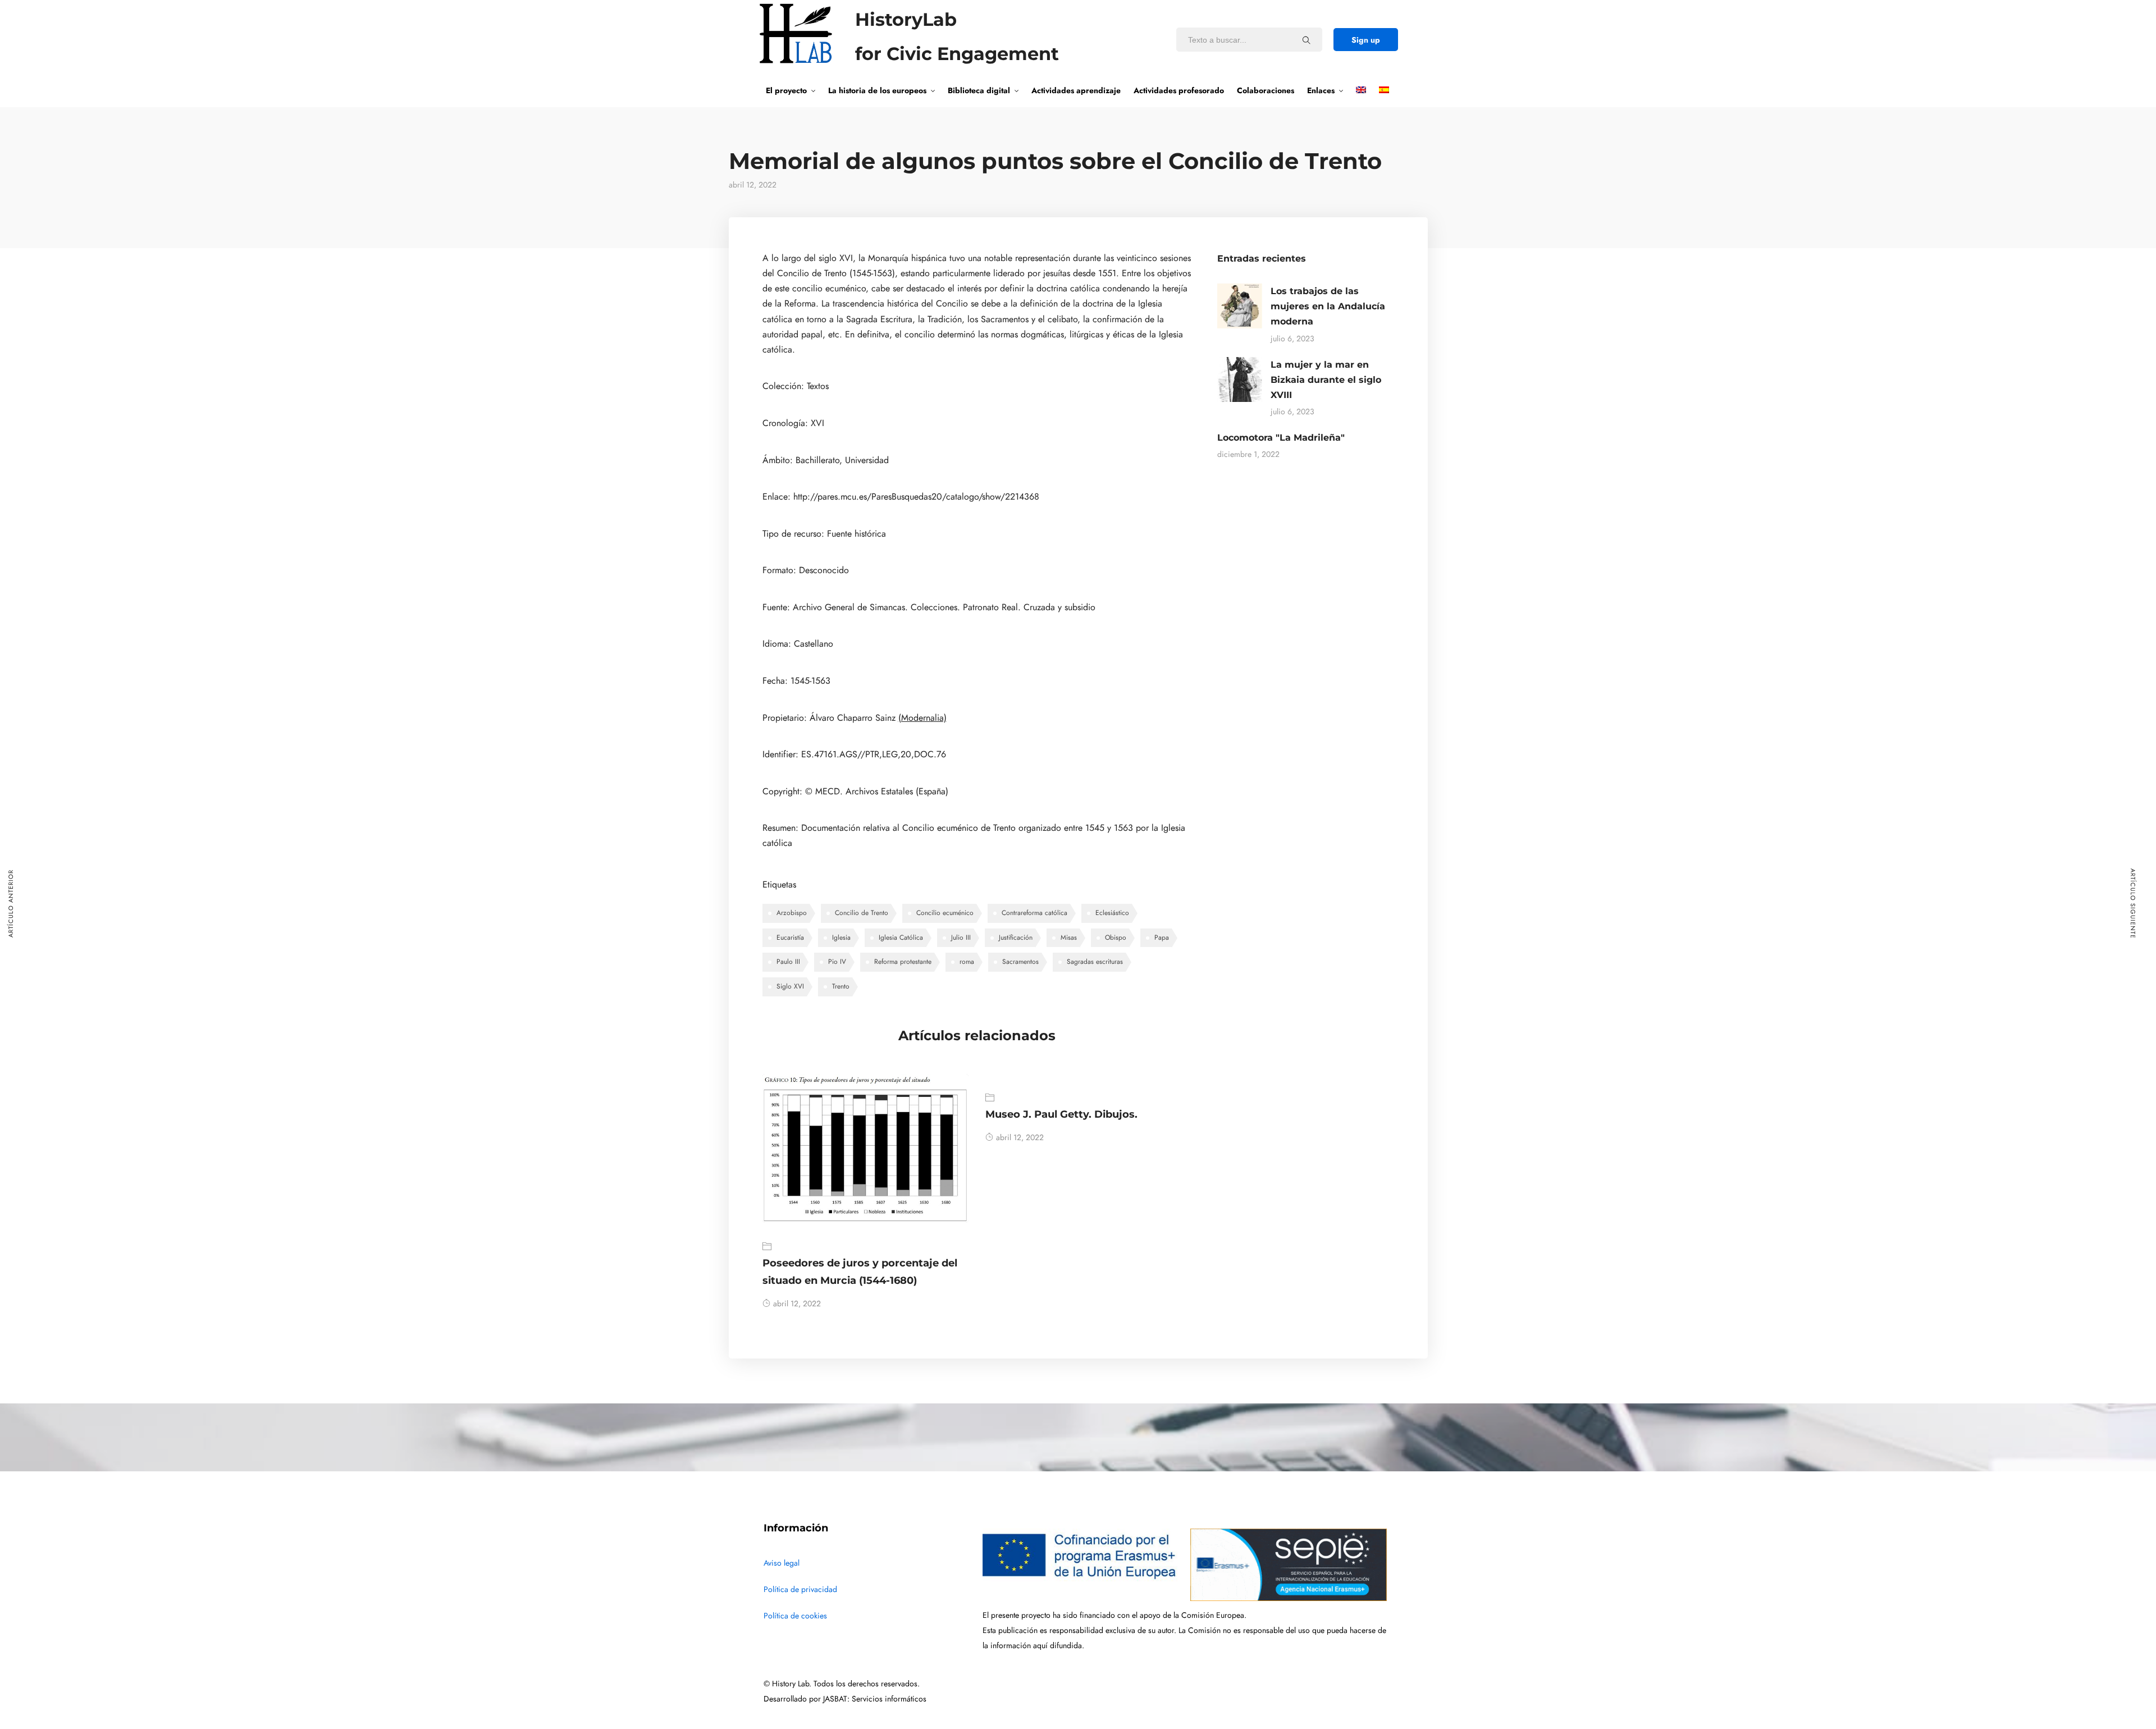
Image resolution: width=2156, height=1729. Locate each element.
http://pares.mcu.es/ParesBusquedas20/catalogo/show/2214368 (916, 497)
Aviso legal (782, 1563)
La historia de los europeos (877, 90)
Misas (1069, 937)
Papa (1162, 937)
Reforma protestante (903, 962)
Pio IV (837, 962)
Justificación (1016, 937)
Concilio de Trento (862, 913)
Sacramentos (1020, 962)
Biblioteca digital (979, 90)
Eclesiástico (1112, 913)
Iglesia (841, 937)
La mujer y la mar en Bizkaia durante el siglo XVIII (1326, 380)
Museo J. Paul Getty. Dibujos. (1061, 1114)
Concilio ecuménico (945, 913)
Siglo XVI (790, 986)
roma (967, 962)
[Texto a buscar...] (1307, 40)
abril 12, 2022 (797, 1304)
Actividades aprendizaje (1076, 90)
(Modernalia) (922, 718)
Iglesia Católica (901, 937)
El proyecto (786, 90)
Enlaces (1321, 90)
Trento (841, 986)
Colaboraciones (1266, 90)
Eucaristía (790, 937)
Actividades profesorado (1179, 90)
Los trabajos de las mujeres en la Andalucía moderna (1328, 306)
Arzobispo (792, 913)
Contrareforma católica (1034, 913)
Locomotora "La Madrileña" (1281, 438)
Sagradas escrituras (1095, 962)
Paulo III (788, 962)
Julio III (961, 937)
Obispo (1116, 937)
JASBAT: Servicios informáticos (875, 1699)
